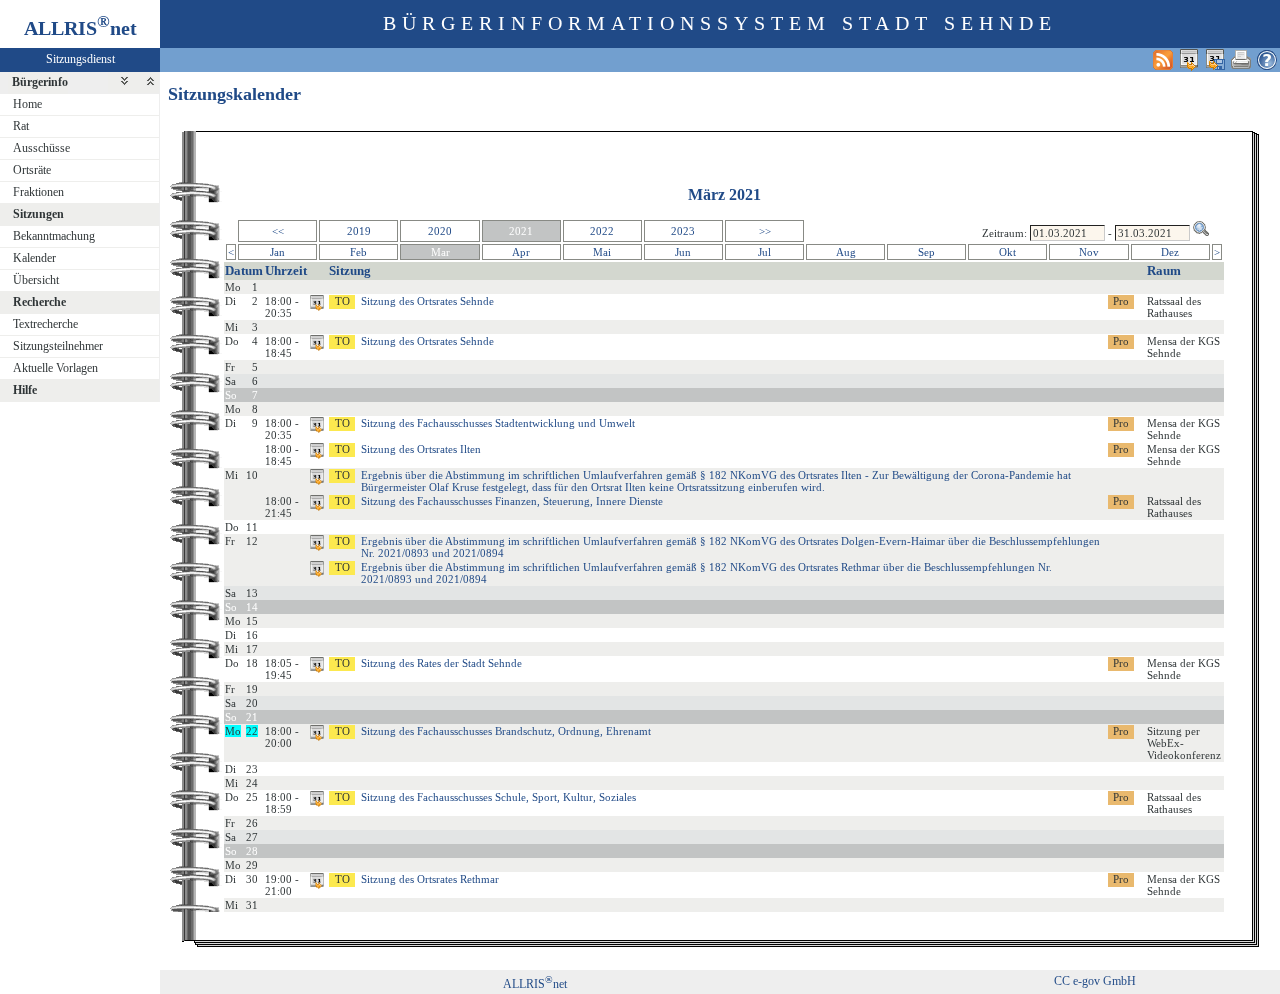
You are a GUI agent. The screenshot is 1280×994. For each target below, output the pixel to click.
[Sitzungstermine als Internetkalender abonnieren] (1189, 59)
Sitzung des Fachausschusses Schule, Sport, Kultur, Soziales (498, 797)
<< (278, 231)
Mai (602, 252)
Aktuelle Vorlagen (55, 368)
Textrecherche (45, 324)
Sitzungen (38, 214)
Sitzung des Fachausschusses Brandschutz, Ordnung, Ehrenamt (506, 731)
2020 (440, 231)
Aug (846, 252)
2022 (602, 231)
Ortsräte (32, 170)
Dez (1170, 252)
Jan (277, 252)
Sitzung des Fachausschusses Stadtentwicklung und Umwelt (498, 423)
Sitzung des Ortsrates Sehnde (427, 301)
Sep (926, 252)
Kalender (34, 258)
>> (765, 231)
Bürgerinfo (40, 82)
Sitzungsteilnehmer (58, 346)
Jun (683, 252)
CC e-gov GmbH (1095, 981)
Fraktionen (38, 192)
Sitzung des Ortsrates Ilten (421, 449)
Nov (1089, 252)
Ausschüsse (41, 148)
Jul (764, 252)
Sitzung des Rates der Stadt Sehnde (441, 663)
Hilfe (25, 390)
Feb (358, 252)
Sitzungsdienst (80, 59)
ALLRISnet (535, 984)
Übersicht (36, 280)
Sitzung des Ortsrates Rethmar (430, 879)
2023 (683, 231)
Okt (1007, 252)
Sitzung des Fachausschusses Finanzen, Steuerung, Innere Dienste (512, 501)
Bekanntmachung (54, 236)
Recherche (39, 302)
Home (27, 104)
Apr (521, 252)
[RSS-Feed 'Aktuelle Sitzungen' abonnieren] (1163, 59)
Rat (21, 126)
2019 (359, 231)
